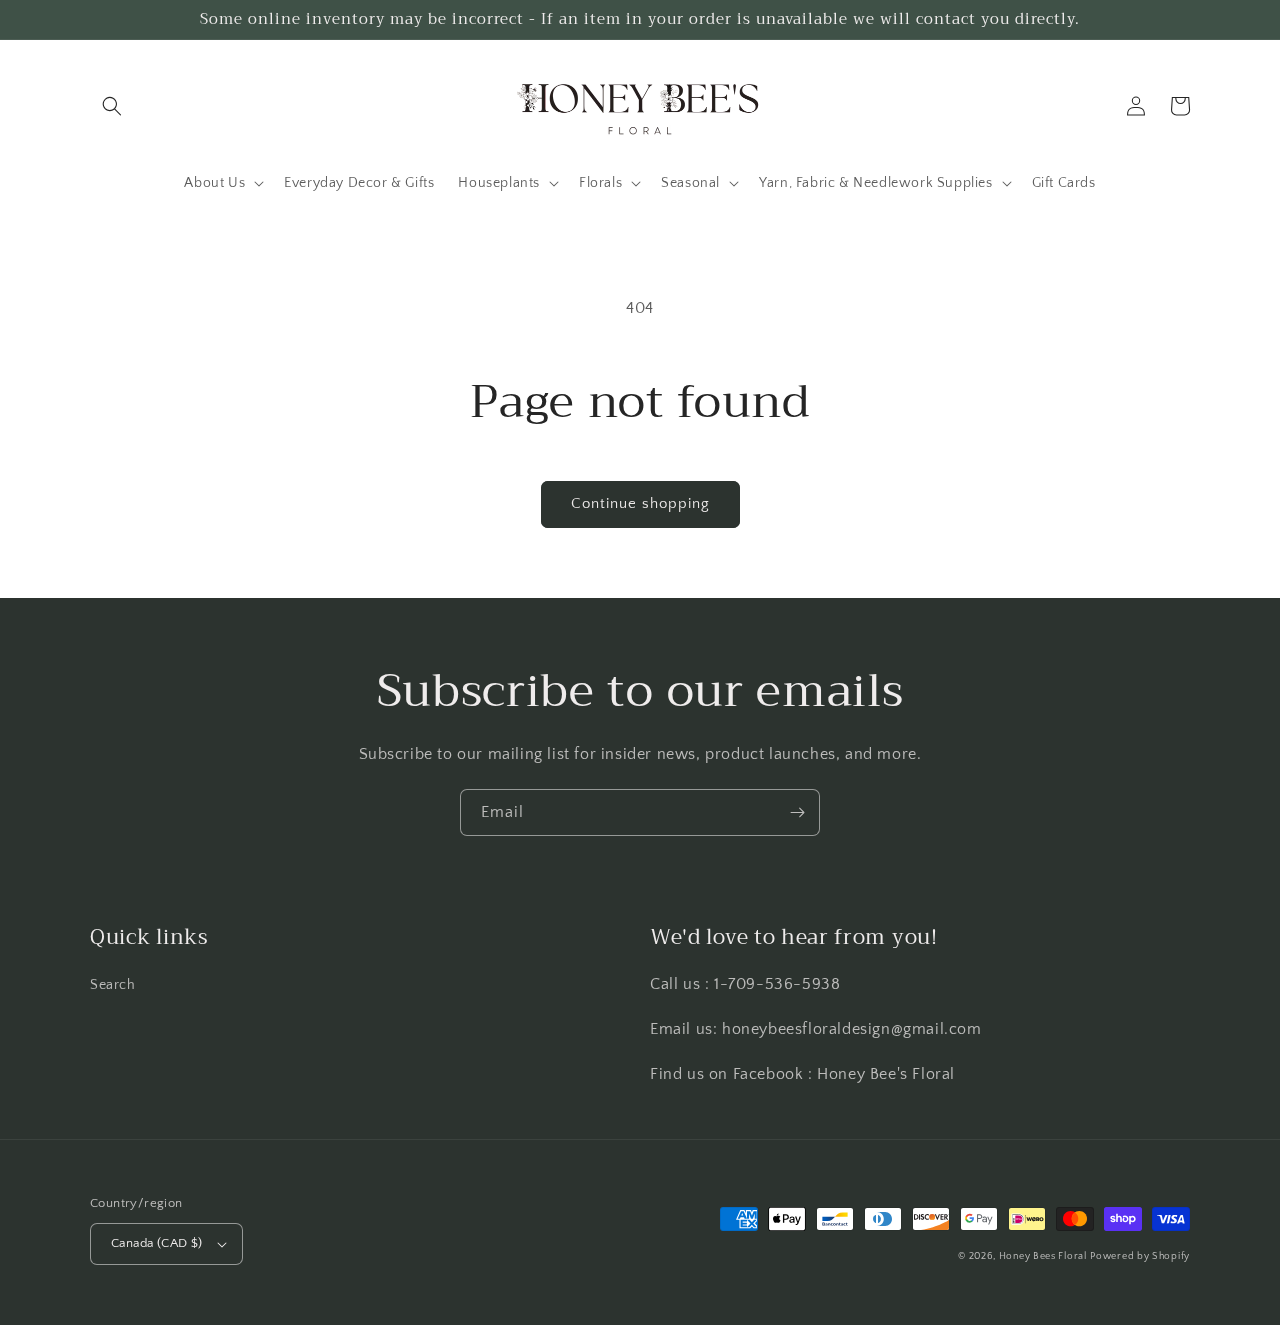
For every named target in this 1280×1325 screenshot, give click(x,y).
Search (113, 985)
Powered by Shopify (1140, 1256)
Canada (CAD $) (157, 1243)
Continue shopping (640, 503)
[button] (112, 106)
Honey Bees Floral (1043, 1256)
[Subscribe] (797, 812)
